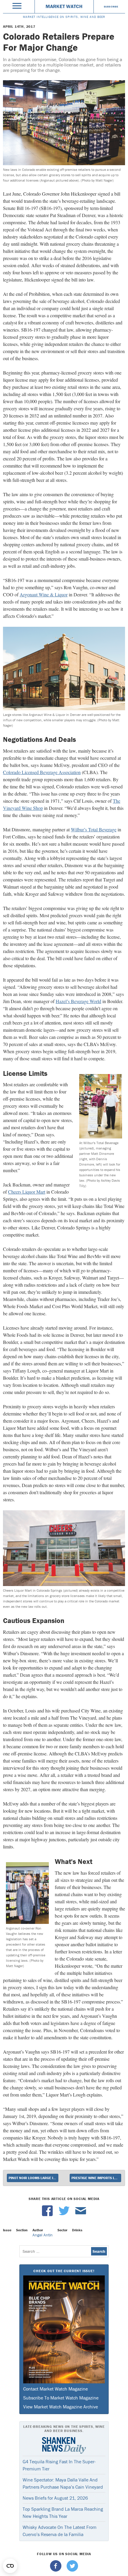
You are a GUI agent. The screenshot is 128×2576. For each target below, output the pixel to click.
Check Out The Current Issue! (64, 2271)
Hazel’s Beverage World (78, 1001)
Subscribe (111, 7)
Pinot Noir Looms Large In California (33, 2178)
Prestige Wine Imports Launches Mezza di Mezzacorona (96, 2178)
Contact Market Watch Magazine (56, 2389)
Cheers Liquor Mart (27, 1192)
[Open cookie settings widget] (10, 2566)
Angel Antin (43, 2235)
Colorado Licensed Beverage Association (42, 772)
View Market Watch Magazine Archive (61, 2407)
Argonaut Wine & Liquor (44, 594)
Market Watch (64, 6)
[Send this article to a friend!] (81, 2215)
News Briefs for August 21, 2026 (55, 2498)
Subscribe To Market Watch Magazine (61, 2398)
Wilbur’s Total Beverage (94, 829)
